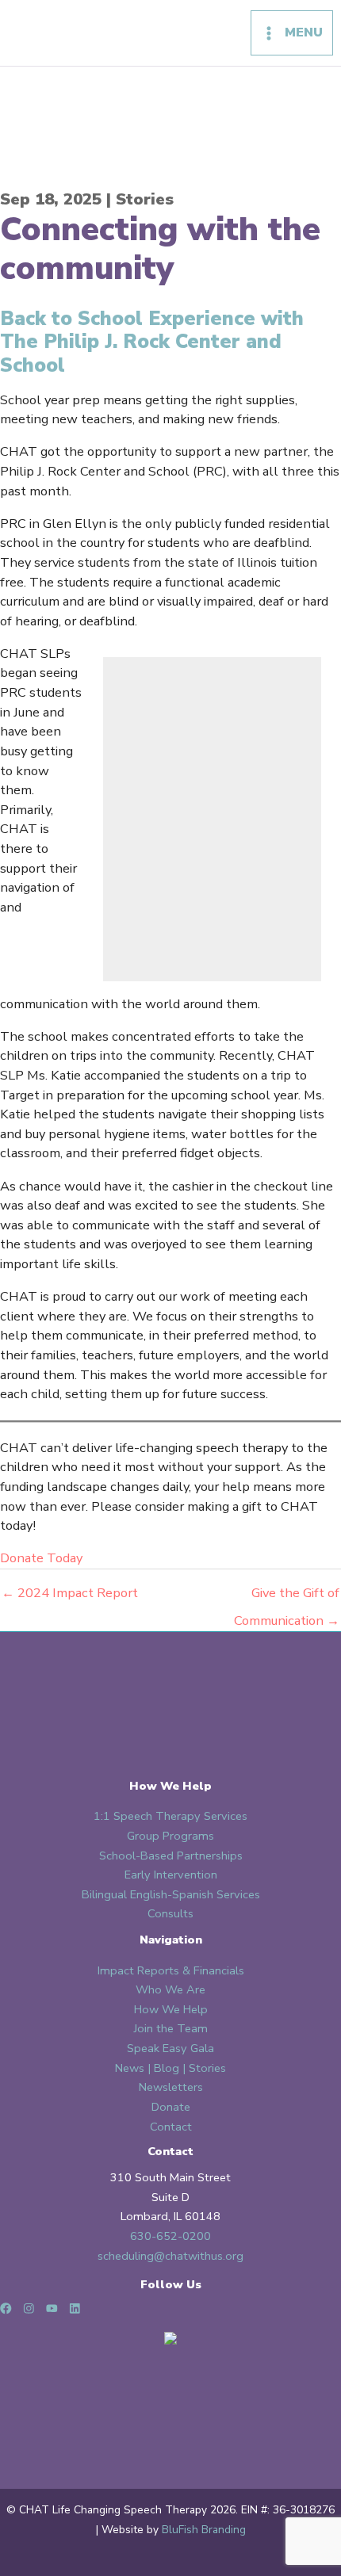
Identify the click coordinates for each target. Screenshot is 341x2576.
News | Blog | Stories (170, 2068)
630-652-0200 (170, 2236)
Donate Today (41, 1558)
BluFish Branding (204, 2530)
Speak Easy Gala (170, 2048)
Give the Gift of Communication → (287, 1596)
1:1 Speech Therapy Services (170, 1816)
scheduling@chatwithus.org (170, 2256)
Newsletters (171, 2087)
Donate (171, 2107)
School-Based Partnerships (171, 1856)
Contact (171, 2127)
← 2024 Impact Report (70, 1593)
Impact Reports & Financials (171, 1970)
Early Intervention (171, 1875)
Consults (170, 1913)
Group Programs (170, 1836)
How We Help (171, 2009)
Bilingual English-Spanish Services (171, 1894)
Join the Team (171, 2028)
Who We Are (170, 1989)
